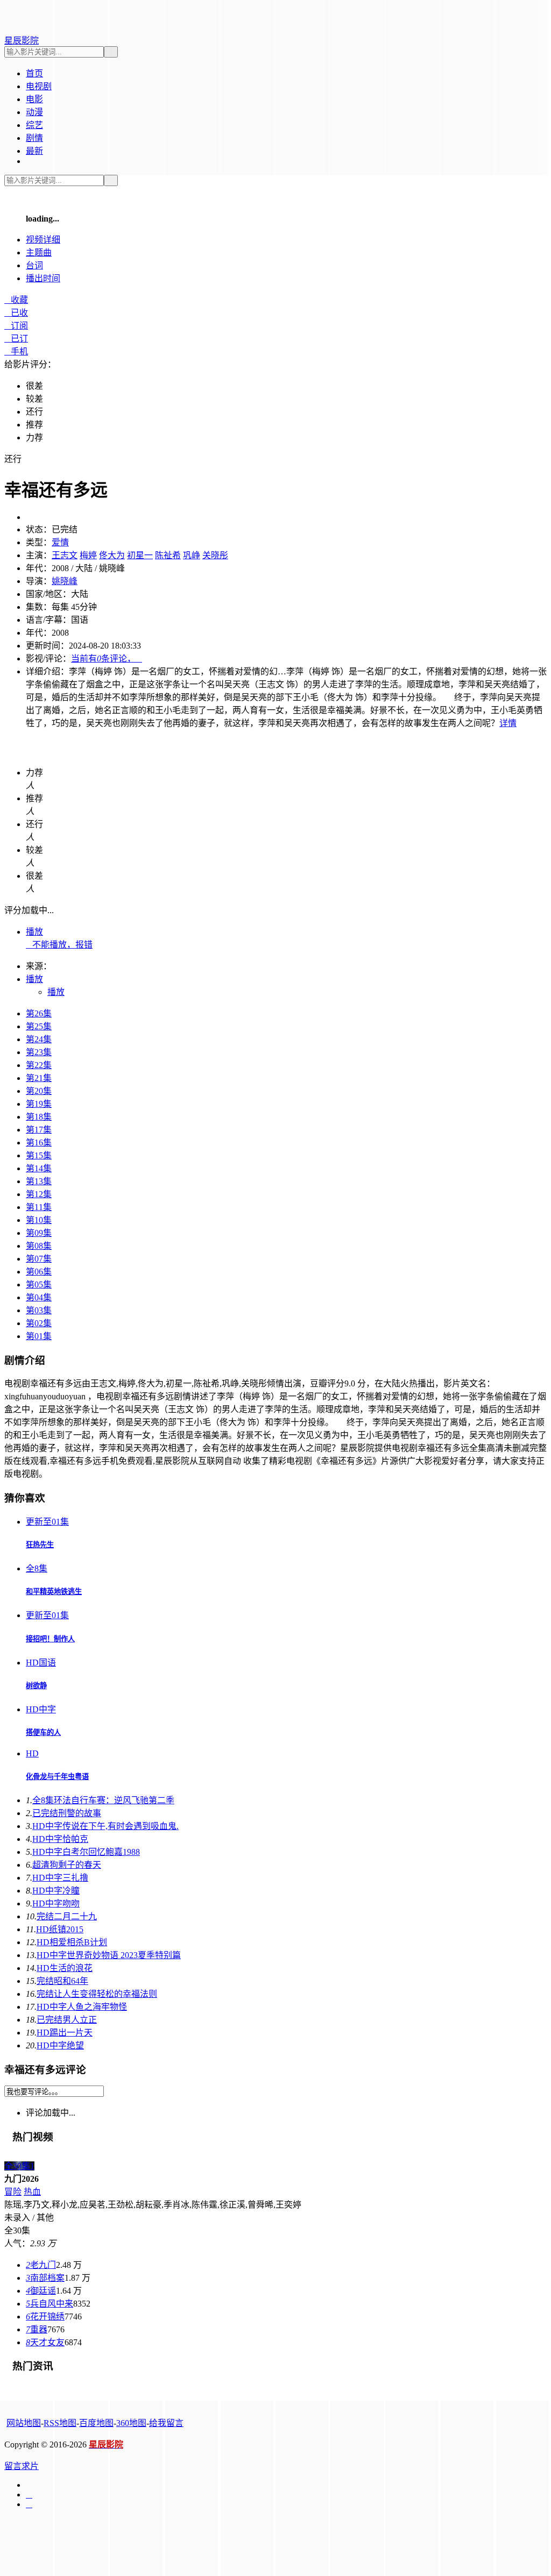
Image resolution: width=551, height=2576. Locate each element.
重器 (37, 2329)
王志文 (65, 555)
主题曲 (39, 252)
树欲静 (36, 1686)
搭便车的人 (43, 1732)
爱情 (60, 542)
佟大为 (112, 555)
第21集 (39, 1078)
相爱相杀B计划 (72, 1942)
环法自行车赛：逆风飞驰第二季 (103, 1800)
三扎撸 (60, 1878)
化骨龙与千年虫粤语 (57, 1777)
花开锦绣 (45, 2317)
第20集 (39, 1091)
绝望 (60, 2045)
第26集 (39, 1013)
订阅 (16, 326)
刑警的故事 (67, 1813)
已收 (16, 313)
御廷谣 (41, 2291)
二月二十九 (67, 1916)
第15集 (39, 1155)
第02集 (39, 1323)
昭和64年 (62, 1981)
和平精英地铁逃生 (54, 1592)
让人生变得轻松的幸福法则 (97, 1994)
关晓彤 (215, 555)
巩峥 (192, 555)
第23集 (39, 1052)
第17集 (39, 1130)
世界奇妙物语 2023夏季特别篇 (109, 1955)
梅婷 (88, 555)
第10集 (39, 1220)
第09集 (39, 1233)
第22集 (39, 1065)
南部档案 (45, 2278)
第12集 (39, 1194)
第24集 (39, 1039)
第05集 (39, 1285)
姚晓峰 (65, 581)
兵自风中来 (50, 2304)
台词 (34, 265)
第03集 (39, 1310)
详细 (43, 240)
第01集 (39, 1336)
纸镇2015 (60, 1929)
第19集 (39, 1104)
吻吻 (56, 1903)
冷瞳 (56, 1891)
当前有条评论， (107, 659)
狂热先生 (40, 1545)
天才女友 (45, 2342)
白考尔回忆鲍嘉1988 (86, 1852)
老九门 (41, 2265)
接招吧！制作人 (50, 1639)
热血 (32, 2192)
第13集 (39, 1181)
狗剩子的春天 (67, 1865)
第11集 (39, 1207)
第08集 (39, 1246)
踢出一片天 (65, 2033)
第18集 (39, 1117)
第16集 (39, 1143)
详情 (508, 723)
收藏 (16, 300)
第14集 (39, 1168)
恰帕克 (60, 1839)
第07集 (39, 1259)
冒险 (13, 2192)
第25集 (39, 1026)
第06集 (39, 1272)
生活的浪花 (65, 1968)
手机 (16, 351)
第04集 (39, 1297)
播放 (34, 932)
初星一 (140, 555)
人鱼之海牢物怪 (82, 2007)
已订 (16, 339)
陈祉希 (168, 555)
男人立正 (67, 2020)
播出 (43, 278)
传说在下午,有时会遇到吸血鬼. (105, 1826)
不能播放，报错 (59, 945)
